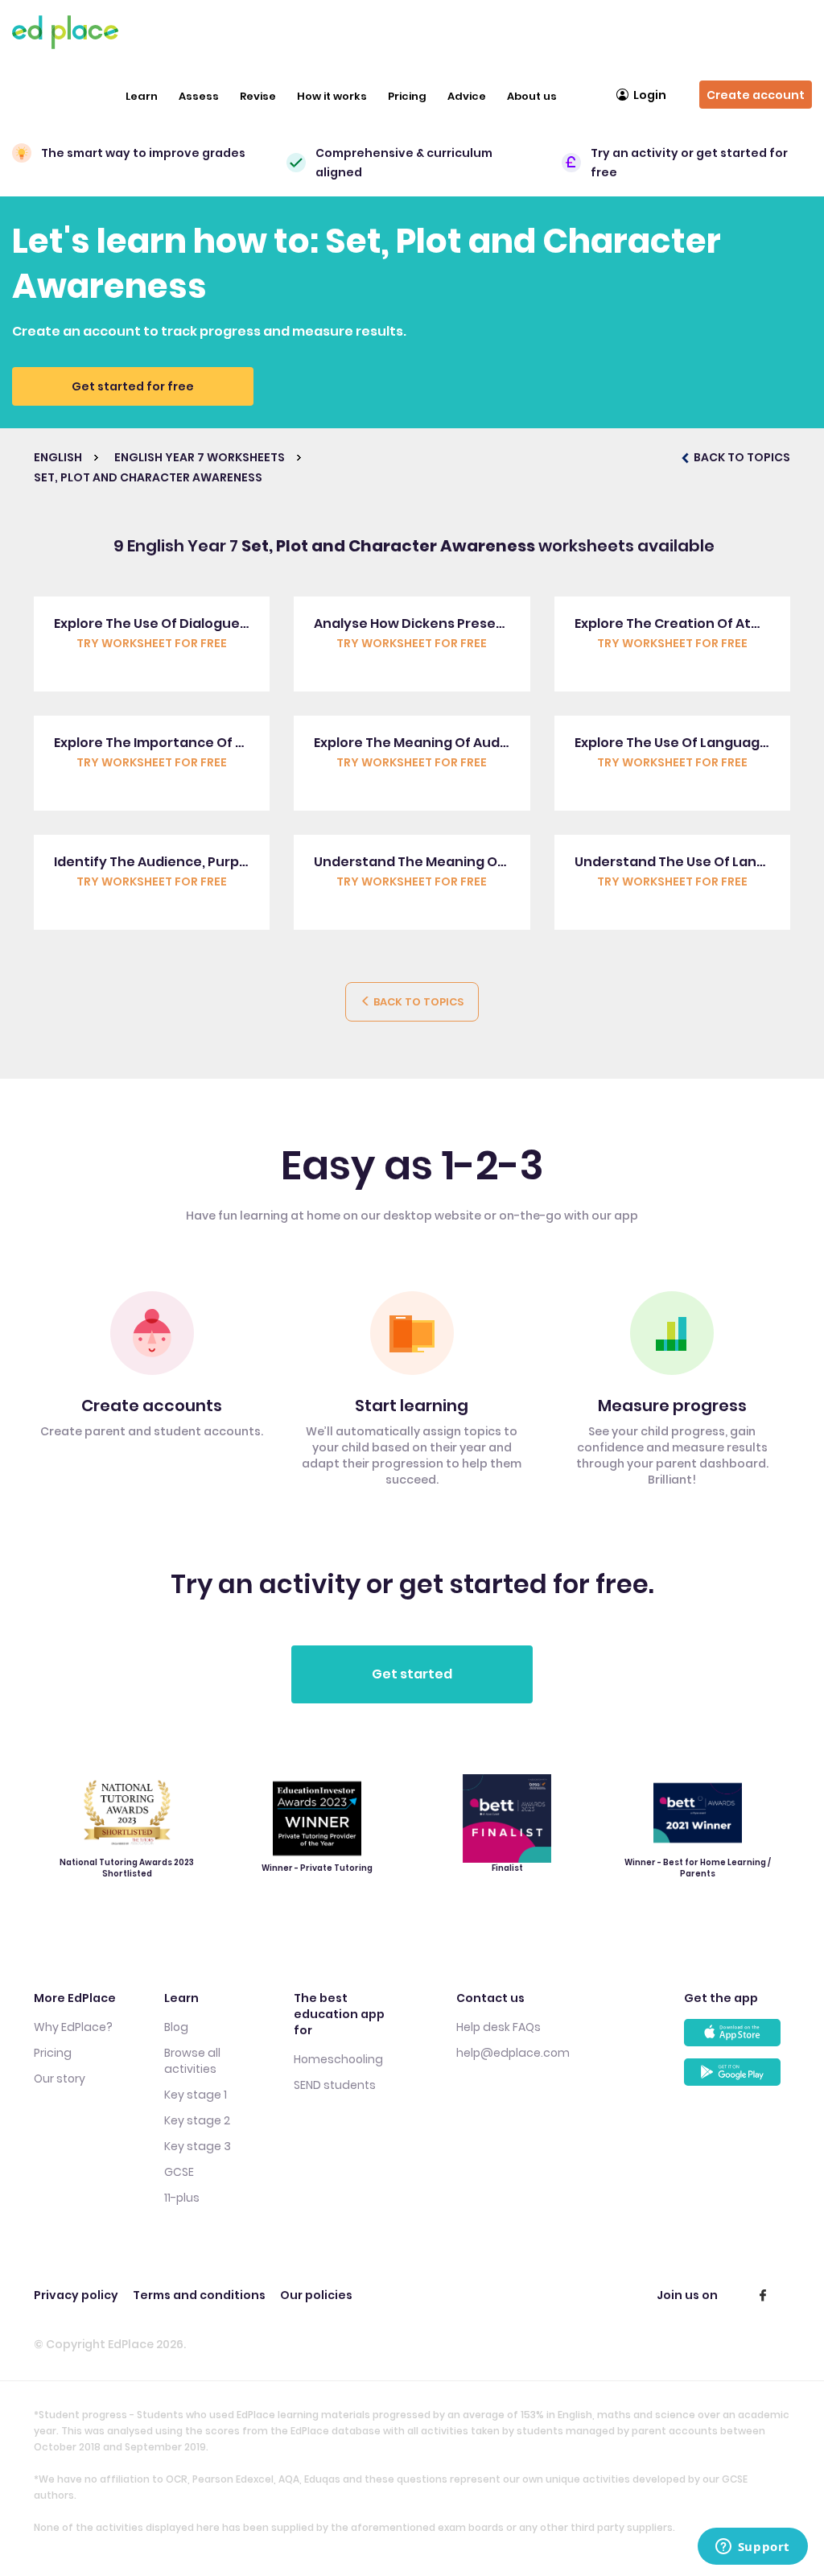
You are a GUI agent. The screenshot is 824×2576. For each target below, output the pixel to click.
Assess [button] (199, 96)
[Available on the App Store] (737, 2039)
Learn (142, 96)
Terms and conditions (199, 2295)
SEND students (335, 2085)
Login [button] (650, 95)
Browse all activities (192, 2061)
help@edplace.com (513, 2053)
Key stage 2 (197, 2120)
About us (532, 96)
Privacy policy (76, 2295)
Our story (60, 2079)
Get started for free (133, 386)
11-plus (182, 2198)
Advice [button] (467, 96)
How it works (332, 96)
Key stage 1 (196, 2095)
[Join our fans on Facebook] (763, 2295)
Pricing (407, 96)
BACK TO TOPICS (741, 457)
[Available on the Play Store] (737, 2078)
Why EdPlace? (73, 2027)
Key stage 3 (198, 2146)
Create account (756, 95)
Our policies (316, 2295)
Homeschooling (338, 2059)
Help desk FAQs (499, 2027)
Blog (176, 2027)
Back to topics (417, 1002)
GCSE (179, 2172)
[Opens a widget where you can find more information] (752, 2548)
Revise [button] (258, 96)
